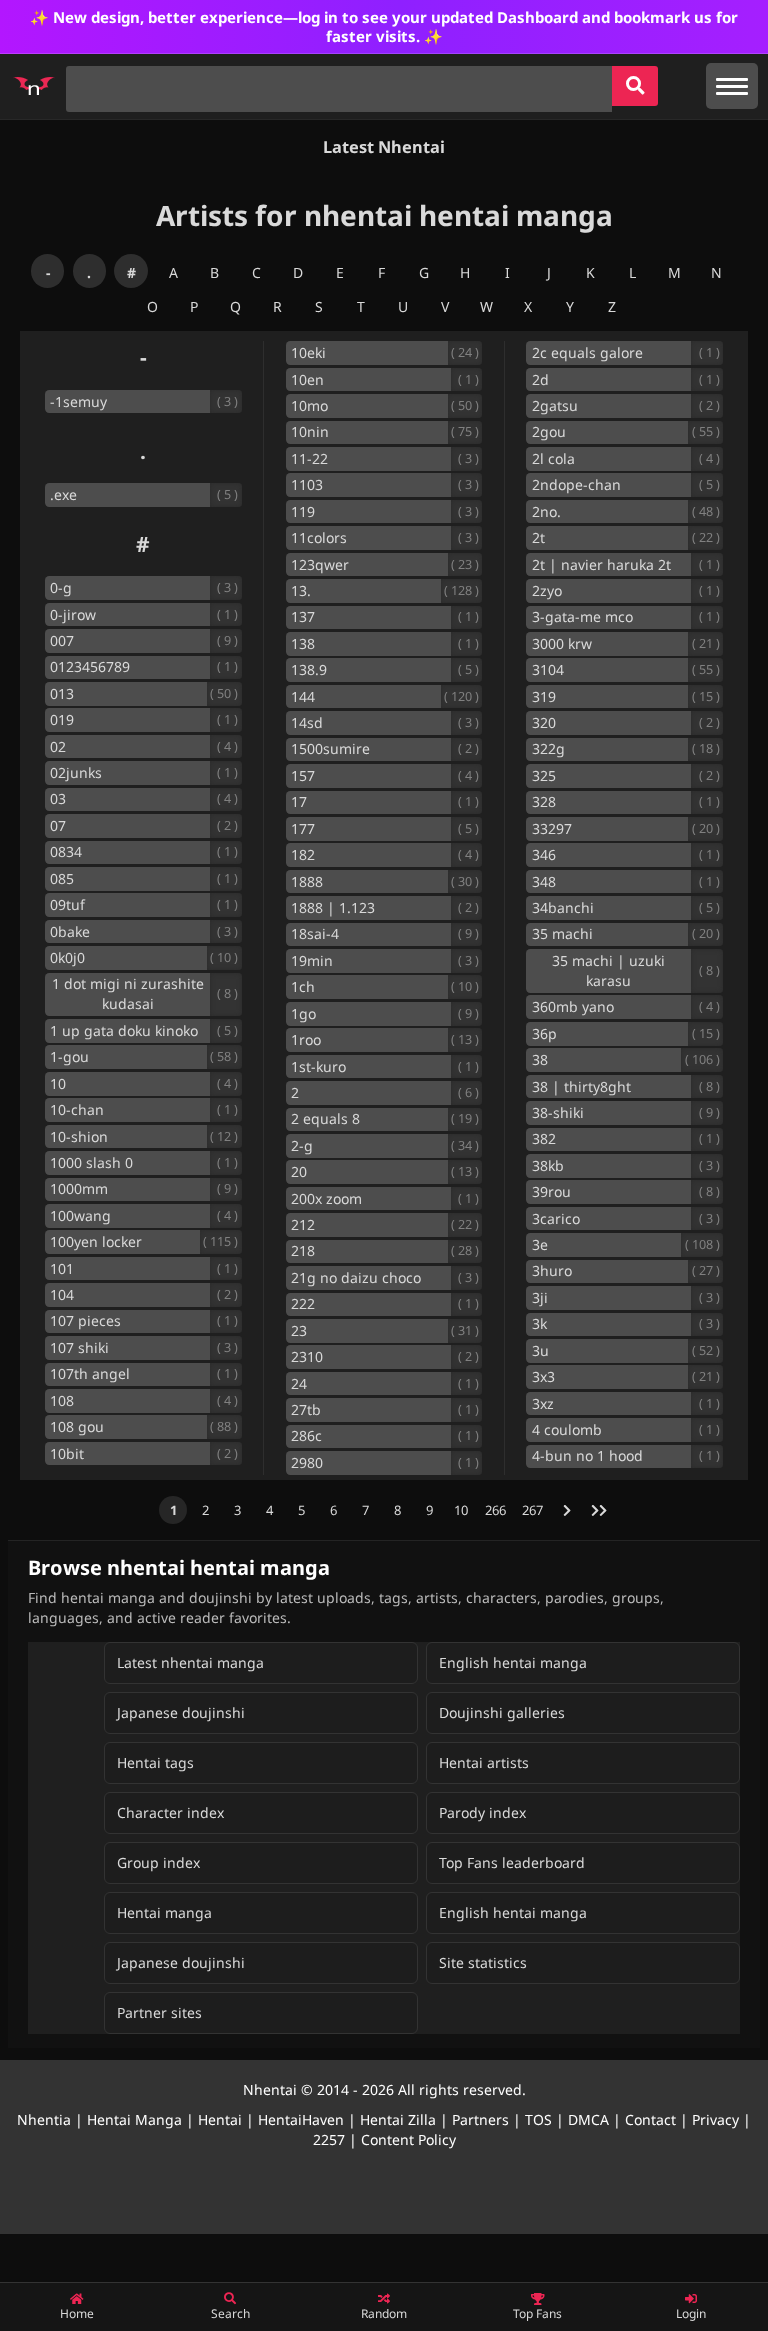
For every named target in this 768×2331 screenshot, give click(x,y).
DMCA (588, 2119)
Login (691, 2313)
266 (495, 1510)
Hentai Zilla (398, 2119)
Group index (158, 1862)
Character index (170, 1812)
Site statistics (483, 1962)
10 (461, 1510)
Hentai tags (155, 1762)
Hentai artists (484, 1762)
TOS (538, 2119)
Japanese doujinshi (181, 1712)
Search (230, 2313)
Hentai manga (164, 1912)
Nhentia (44, 2119)
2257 (329, 2139)
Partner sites (159, 2012)
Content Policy (408, 2139)
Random (384, 2313)
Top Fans (537, 2313)
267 (532, 1510)
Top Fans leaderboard (512, 1862)
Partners (480, 2119)
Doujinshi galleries (502, 1712)
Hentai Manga (134, 2119)
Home (77, 2313)
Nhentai (270, 2089)
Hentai (220, 2119)
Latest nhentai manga (190, 1662)
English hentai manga (513, 1662)
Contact (650, 2119)
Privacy (715, 2119)
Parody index (482, 1812)
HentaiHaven (301, 2119)
